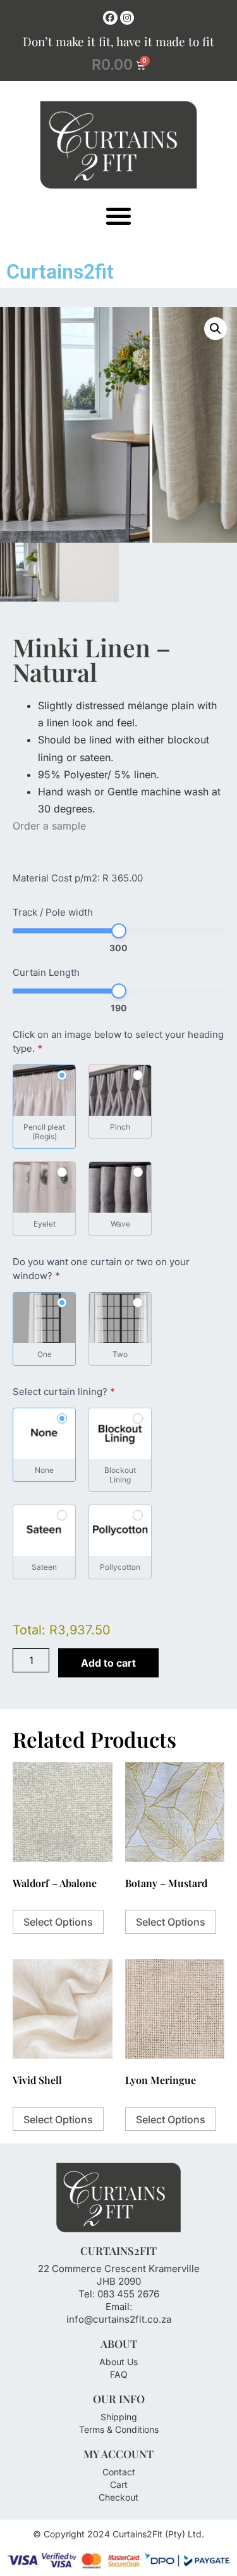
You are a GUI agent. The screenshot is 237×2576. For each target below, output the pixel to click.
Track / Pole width (53, 913)
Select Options (58, 1922)
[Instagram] (127, 18)
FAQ (119, 2374)
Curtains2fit (60, 272)
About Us (118, 2362)
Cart (119, 2484)
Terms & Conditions (119, 2429)
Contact (119, 2472)
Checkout (118, 2497)
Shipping (119, 2417)
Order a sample (49, 826)
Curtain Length (46, 973)
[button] (118, 216)
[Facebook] (110, 18)
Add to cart (108, 1663)
